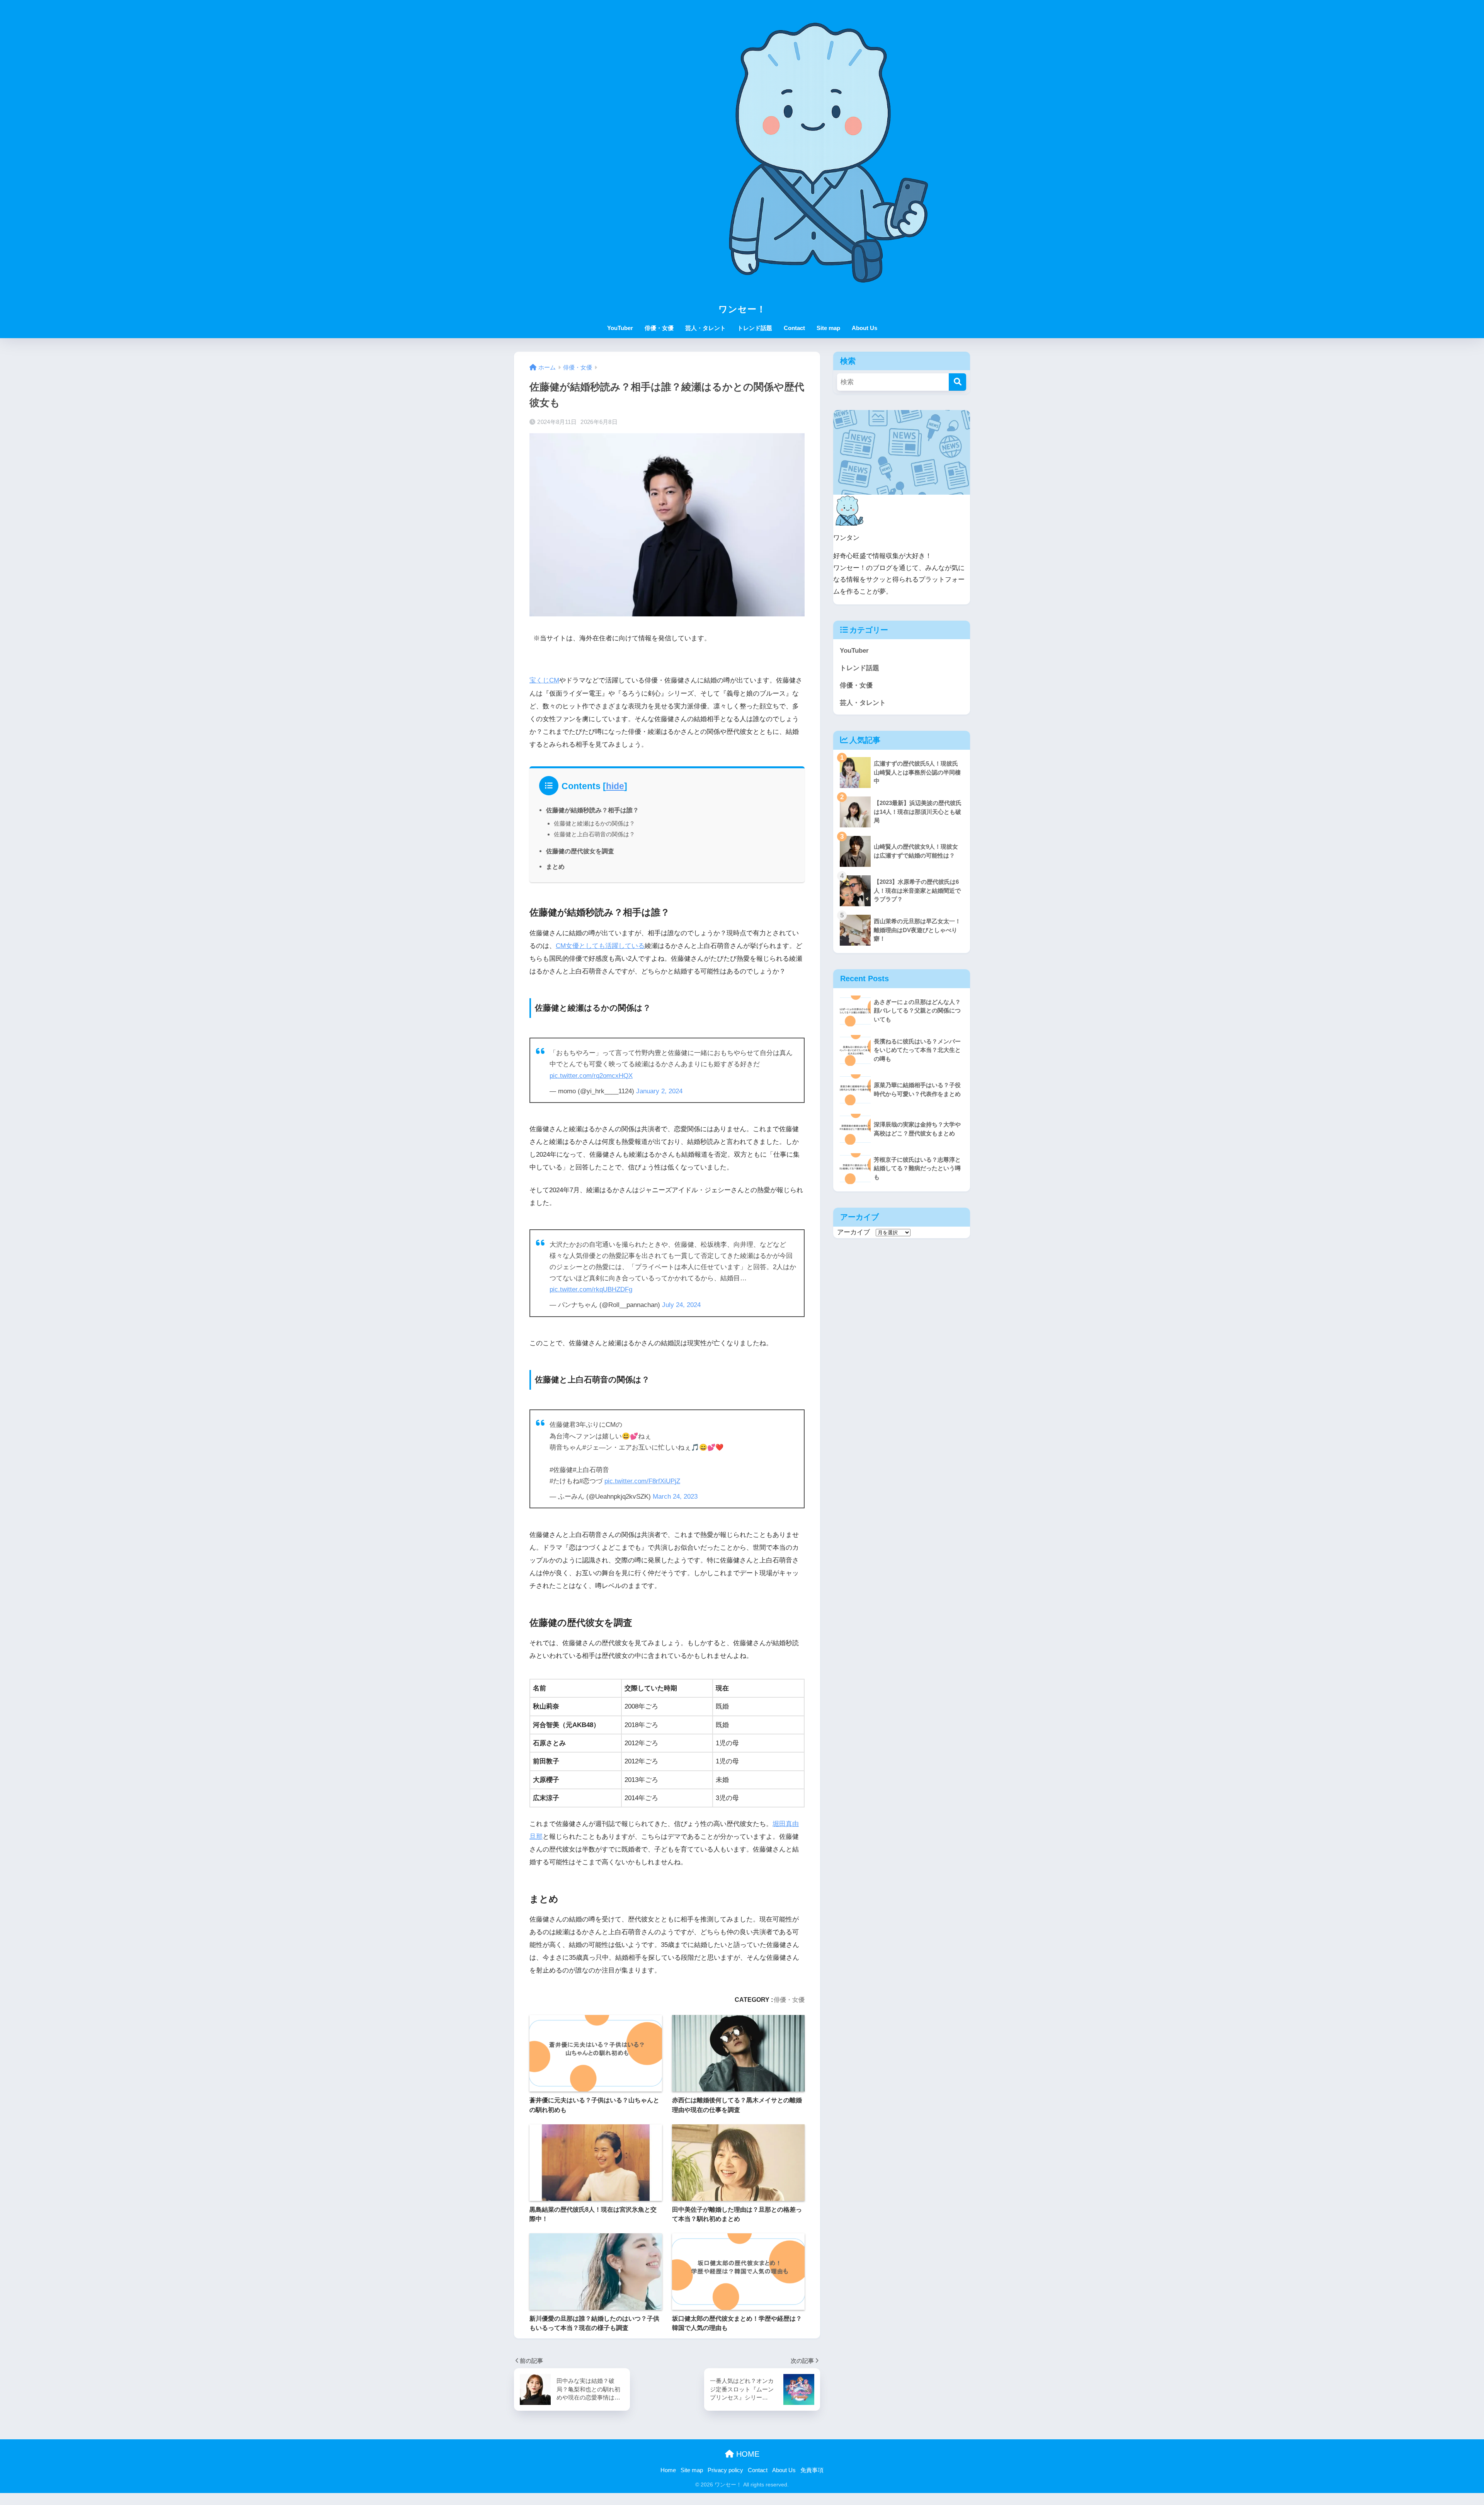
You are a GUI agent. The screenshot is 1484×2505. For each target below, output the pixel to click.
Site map (828, 328)
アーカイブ (853, 1232)
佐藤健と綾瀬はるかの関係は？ (594, 823)
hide (615, 786)
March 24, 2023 (675, 1497)
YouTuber (620, 328)
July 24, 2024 (681, 1305)
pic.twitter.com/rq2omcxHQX (591, 1076)
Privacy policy (725, 2470)
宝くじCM (544, 680)
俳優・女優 (659, 328)
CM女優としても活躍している (600, 946)
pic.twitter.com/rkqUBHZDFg (591, 1289)
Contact (794, 328)
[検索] (957, 382)
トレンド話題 (755, 328)
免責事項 (812, 2470)
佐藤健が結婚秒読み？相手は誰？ (592, 810)
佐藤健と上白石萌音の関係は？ (594, 834)
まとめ (555, 866)
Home (668, 2470)
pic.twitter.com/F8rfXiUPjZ (642, 1481)
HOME (747, 2454)
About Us (865, 328)
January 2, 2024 (659, 1091)
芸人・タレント (705, 328)
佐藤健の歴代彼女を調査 (580, 851)
